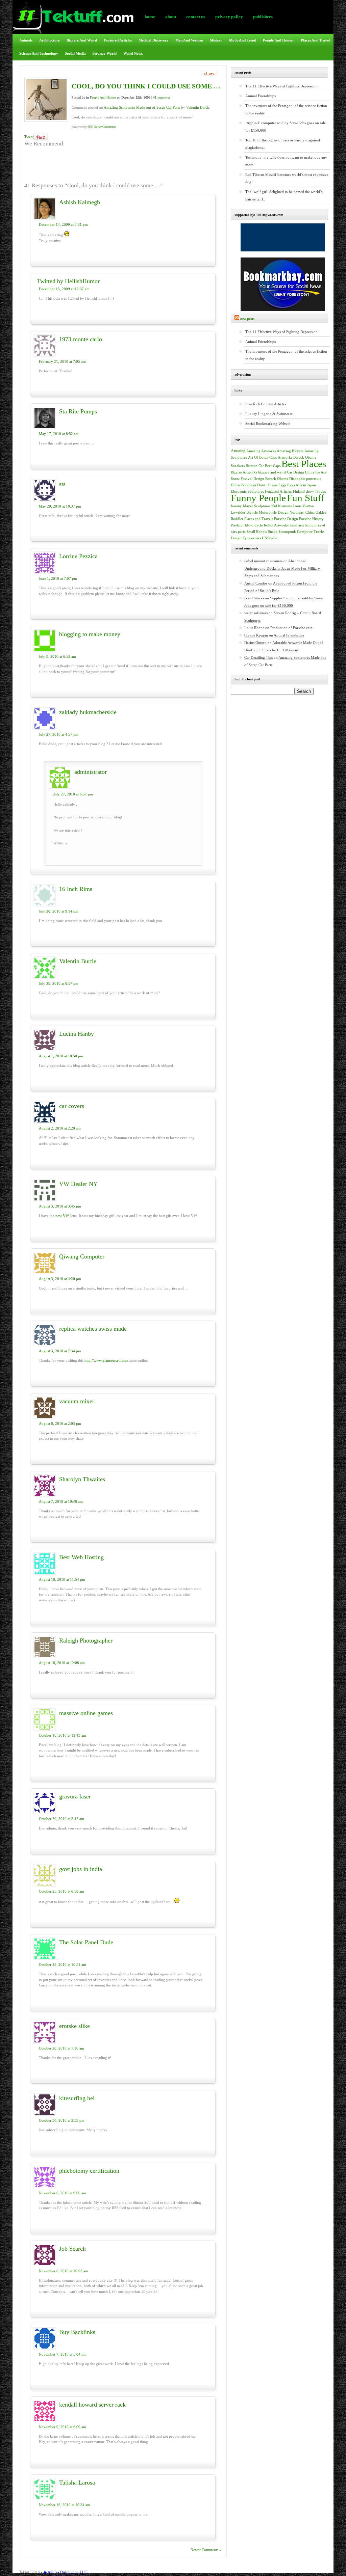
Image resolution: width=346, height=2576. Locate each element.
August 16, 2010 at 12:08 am (62, 1663)
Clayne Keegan (256, 635)
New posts (247, 319)
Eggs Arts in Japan (302, 485)
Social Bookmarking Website (268, 424)
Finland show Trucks (309, 492)
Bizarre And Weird (82, 40)
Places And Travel (315, 40)
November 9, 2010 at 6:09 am (63, 2427)
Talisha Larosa (77, 2483)
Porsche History (311, 519)
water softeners (256, 613)
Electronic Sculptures (247, 492)
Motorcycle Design (274, 512)
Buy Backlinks (77, 2332)
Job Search (72, 2249)
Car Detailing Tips (258, 657)
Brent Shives (254, 598)
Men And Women (189, 40)
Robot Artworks (276, 525)
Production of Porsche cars (291, 628)
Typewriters (252, 538)
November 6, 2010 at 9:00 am (63, 2193)
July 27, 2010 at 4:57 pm (59, 734)
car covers (72, 1106)
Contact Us (196, 17)
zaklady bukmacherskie (88, 712)
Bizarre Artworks (244, 472)
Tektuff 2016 (30, 2572)
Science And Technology (39, 53)
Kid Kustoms (281, 506)
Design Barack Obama (271, 479)
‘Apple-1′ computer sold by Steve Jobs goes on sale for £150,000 (286, 127)
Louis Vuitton (303, 506)
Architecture (50, 40)
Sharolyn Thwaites (82, 1479)
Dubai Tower (267, 485)
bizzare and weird (272, 472)
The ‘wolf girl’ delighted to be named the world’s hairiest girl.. (284, 195)
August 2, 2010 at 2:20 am (60, 1128)
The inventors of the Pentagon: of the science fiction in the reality (286, 109)
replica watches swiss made (93, 1329)
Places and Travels (259, 519)
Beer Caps (273, 466)
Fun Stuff (306, 498)
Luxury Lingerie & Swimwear (269, 414)
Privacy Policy (229, 17)
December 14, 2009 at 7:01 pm (63, 224)
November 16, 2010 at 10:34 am (65, 2505)
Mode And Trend (243, 40)
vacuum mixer (77, 1401)
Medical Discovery (154, 40)
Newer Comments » (206, 2550)
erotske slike (75, 2026)
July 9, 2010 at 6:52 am (57, 656)
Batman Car (255, 466)
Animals (26, 40)
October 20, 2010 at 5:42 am (61, 1819)
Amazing (238, 451)
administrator (91, 772)
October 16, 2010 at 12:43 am (63, 1735)
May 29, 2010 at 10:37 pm (60, 506)
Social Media (75, 53)
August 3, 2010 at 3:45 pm (60, 1206)
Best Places (304, 464)
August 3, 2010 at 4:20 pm (60, 1279)
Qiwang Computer (82, 1256)
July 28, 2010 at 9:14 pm (59, 911)
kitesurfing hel (77, 2098)
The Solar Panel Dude (86, 1942)
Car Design (295, 472)
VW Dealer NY (78, 1184)
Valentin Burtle (198, 107)
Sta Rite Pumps (78, 411)
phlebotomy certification (89, 2171)
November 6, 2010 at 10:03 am (64, 2271)
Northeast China (302, 512)
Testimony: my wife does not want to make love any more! (286, 161)
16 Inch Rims (76, 889)
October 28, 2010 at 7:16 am (61, 2048)
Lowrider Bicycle (244, 512)
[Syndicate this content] (237, 319)
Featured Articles (118, 40)
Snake (273, 532)
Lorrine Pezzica (78, 556)
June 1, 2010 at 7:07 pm (58, 578)
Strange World (105, 53)
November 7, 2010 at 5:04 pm (63, 2354)
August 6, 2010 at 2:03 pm (60, 1423)
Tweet (29, 137)
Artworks (285, 457)
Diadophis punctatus (305, 479)
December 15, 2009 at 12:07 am (64, 289)
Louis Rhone (254, 628)
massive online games (86, 1713)
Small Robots (257, 532)
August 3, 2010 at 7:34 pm (60, 1351)
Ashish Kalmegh (80, 202)
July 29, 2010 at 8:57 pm (59, 983)
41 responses (162, 97)
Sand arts (297, 525)
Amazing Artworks (261, 451)
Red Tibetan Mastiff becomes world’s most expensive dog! (287, 178)
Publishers (263, 17)
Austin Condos (256, 583)
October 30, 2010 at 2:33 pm (62, 2120)
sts (62, 484)
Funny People (258, 498)
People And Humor (278, 40)
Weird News (133, 53)
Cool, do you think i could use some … (146, 86)
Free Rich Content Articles (266, 404)
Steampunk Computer (295, 532)
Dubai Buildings (243, 485)
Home (150, 17)
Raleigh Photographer (86, 1640)
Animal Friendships (261, 96)
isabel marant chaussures (263, 561)
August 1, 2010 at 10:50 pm (61, 1056)
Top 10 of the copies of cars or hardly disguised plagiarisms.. (283, 144)
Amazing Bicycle (290, 451)
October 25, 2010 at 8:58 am (61, 1891)
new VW (62, 1216)
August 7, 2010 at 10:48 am (61, 1501)
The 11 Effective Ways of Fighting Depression (281, 86)
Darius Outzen (255, 643)
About (171, 17)
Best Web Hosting (81, 1557)
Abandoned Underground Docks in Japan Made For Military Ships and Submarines (282, 568)
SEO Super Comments (102, 127)
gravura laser (75, 1796)
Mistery (216, 40)
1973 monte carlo (81, 339)
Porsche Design (286, 519)
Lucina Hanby (77, 1034)
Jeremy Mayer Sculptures (251, 506)
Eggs (282, 485)
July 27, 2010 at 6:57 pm (73, 794)
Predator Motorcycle (247, 525)
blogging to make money (90, 634)
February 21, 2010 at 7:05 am (62, 361)
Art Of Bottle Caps (262, 457)
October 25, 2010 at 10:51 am (63, 1964)
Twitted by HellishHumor (68, 281)
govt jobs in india (81, 1869)
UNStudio (270, 538)
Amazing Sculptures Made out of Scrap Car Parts (142, 107)
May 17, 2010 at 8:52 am (59, 434)
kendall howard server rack (92, 2405)
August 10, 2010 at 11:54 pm (62, 1579)
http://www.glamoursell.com (106, 1360)
